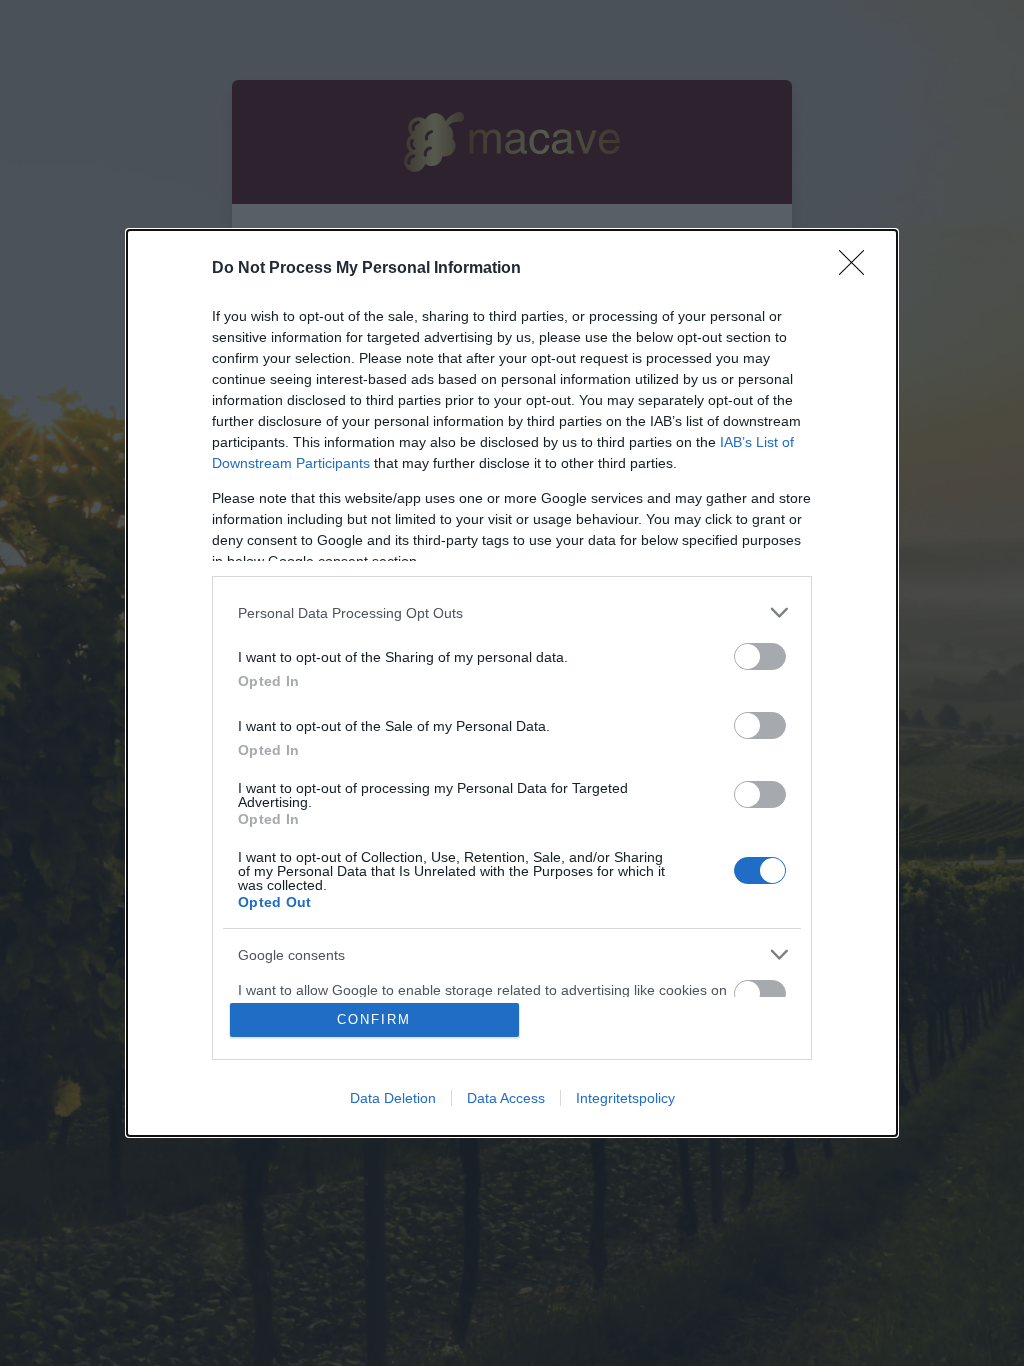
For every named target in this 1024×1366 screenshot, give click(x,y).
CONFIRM (374, 1019)
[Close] (858, 269)
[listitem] (512, 612)
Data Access (506, 1098)
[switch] (760, 656)
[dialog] (512, 683)
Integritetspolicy (625, 1098)
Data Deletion (393, 1098)
